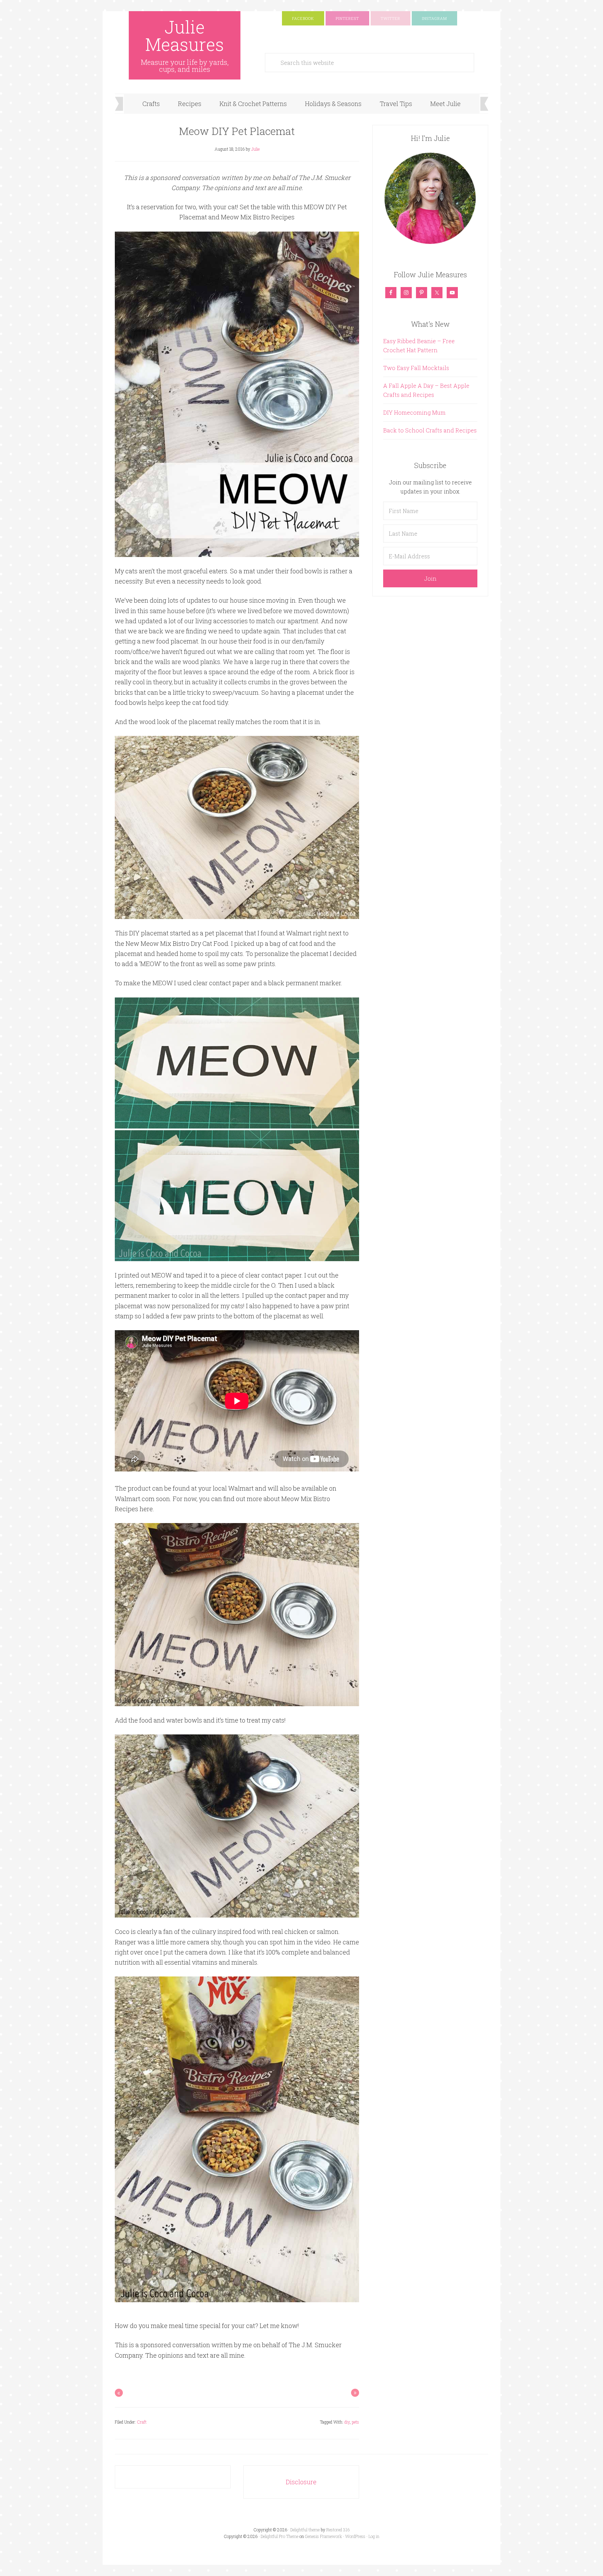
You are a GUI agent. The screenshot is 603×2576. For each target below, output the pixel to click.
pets (355, 2422)
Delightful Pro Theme (280, 2536)
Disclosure (301, 2482)
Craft (142, 2422)
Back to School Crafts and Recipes (430, 430)
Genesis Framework (323, 2536)
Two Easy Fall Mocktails (416, 368)
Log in (374, 2536)
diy (347, 2422)
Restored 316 (338, 2530)
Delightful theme (305, 2530)
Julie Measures (185, 36)
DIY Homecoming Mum (414, 412)
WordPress (355, 2536)
